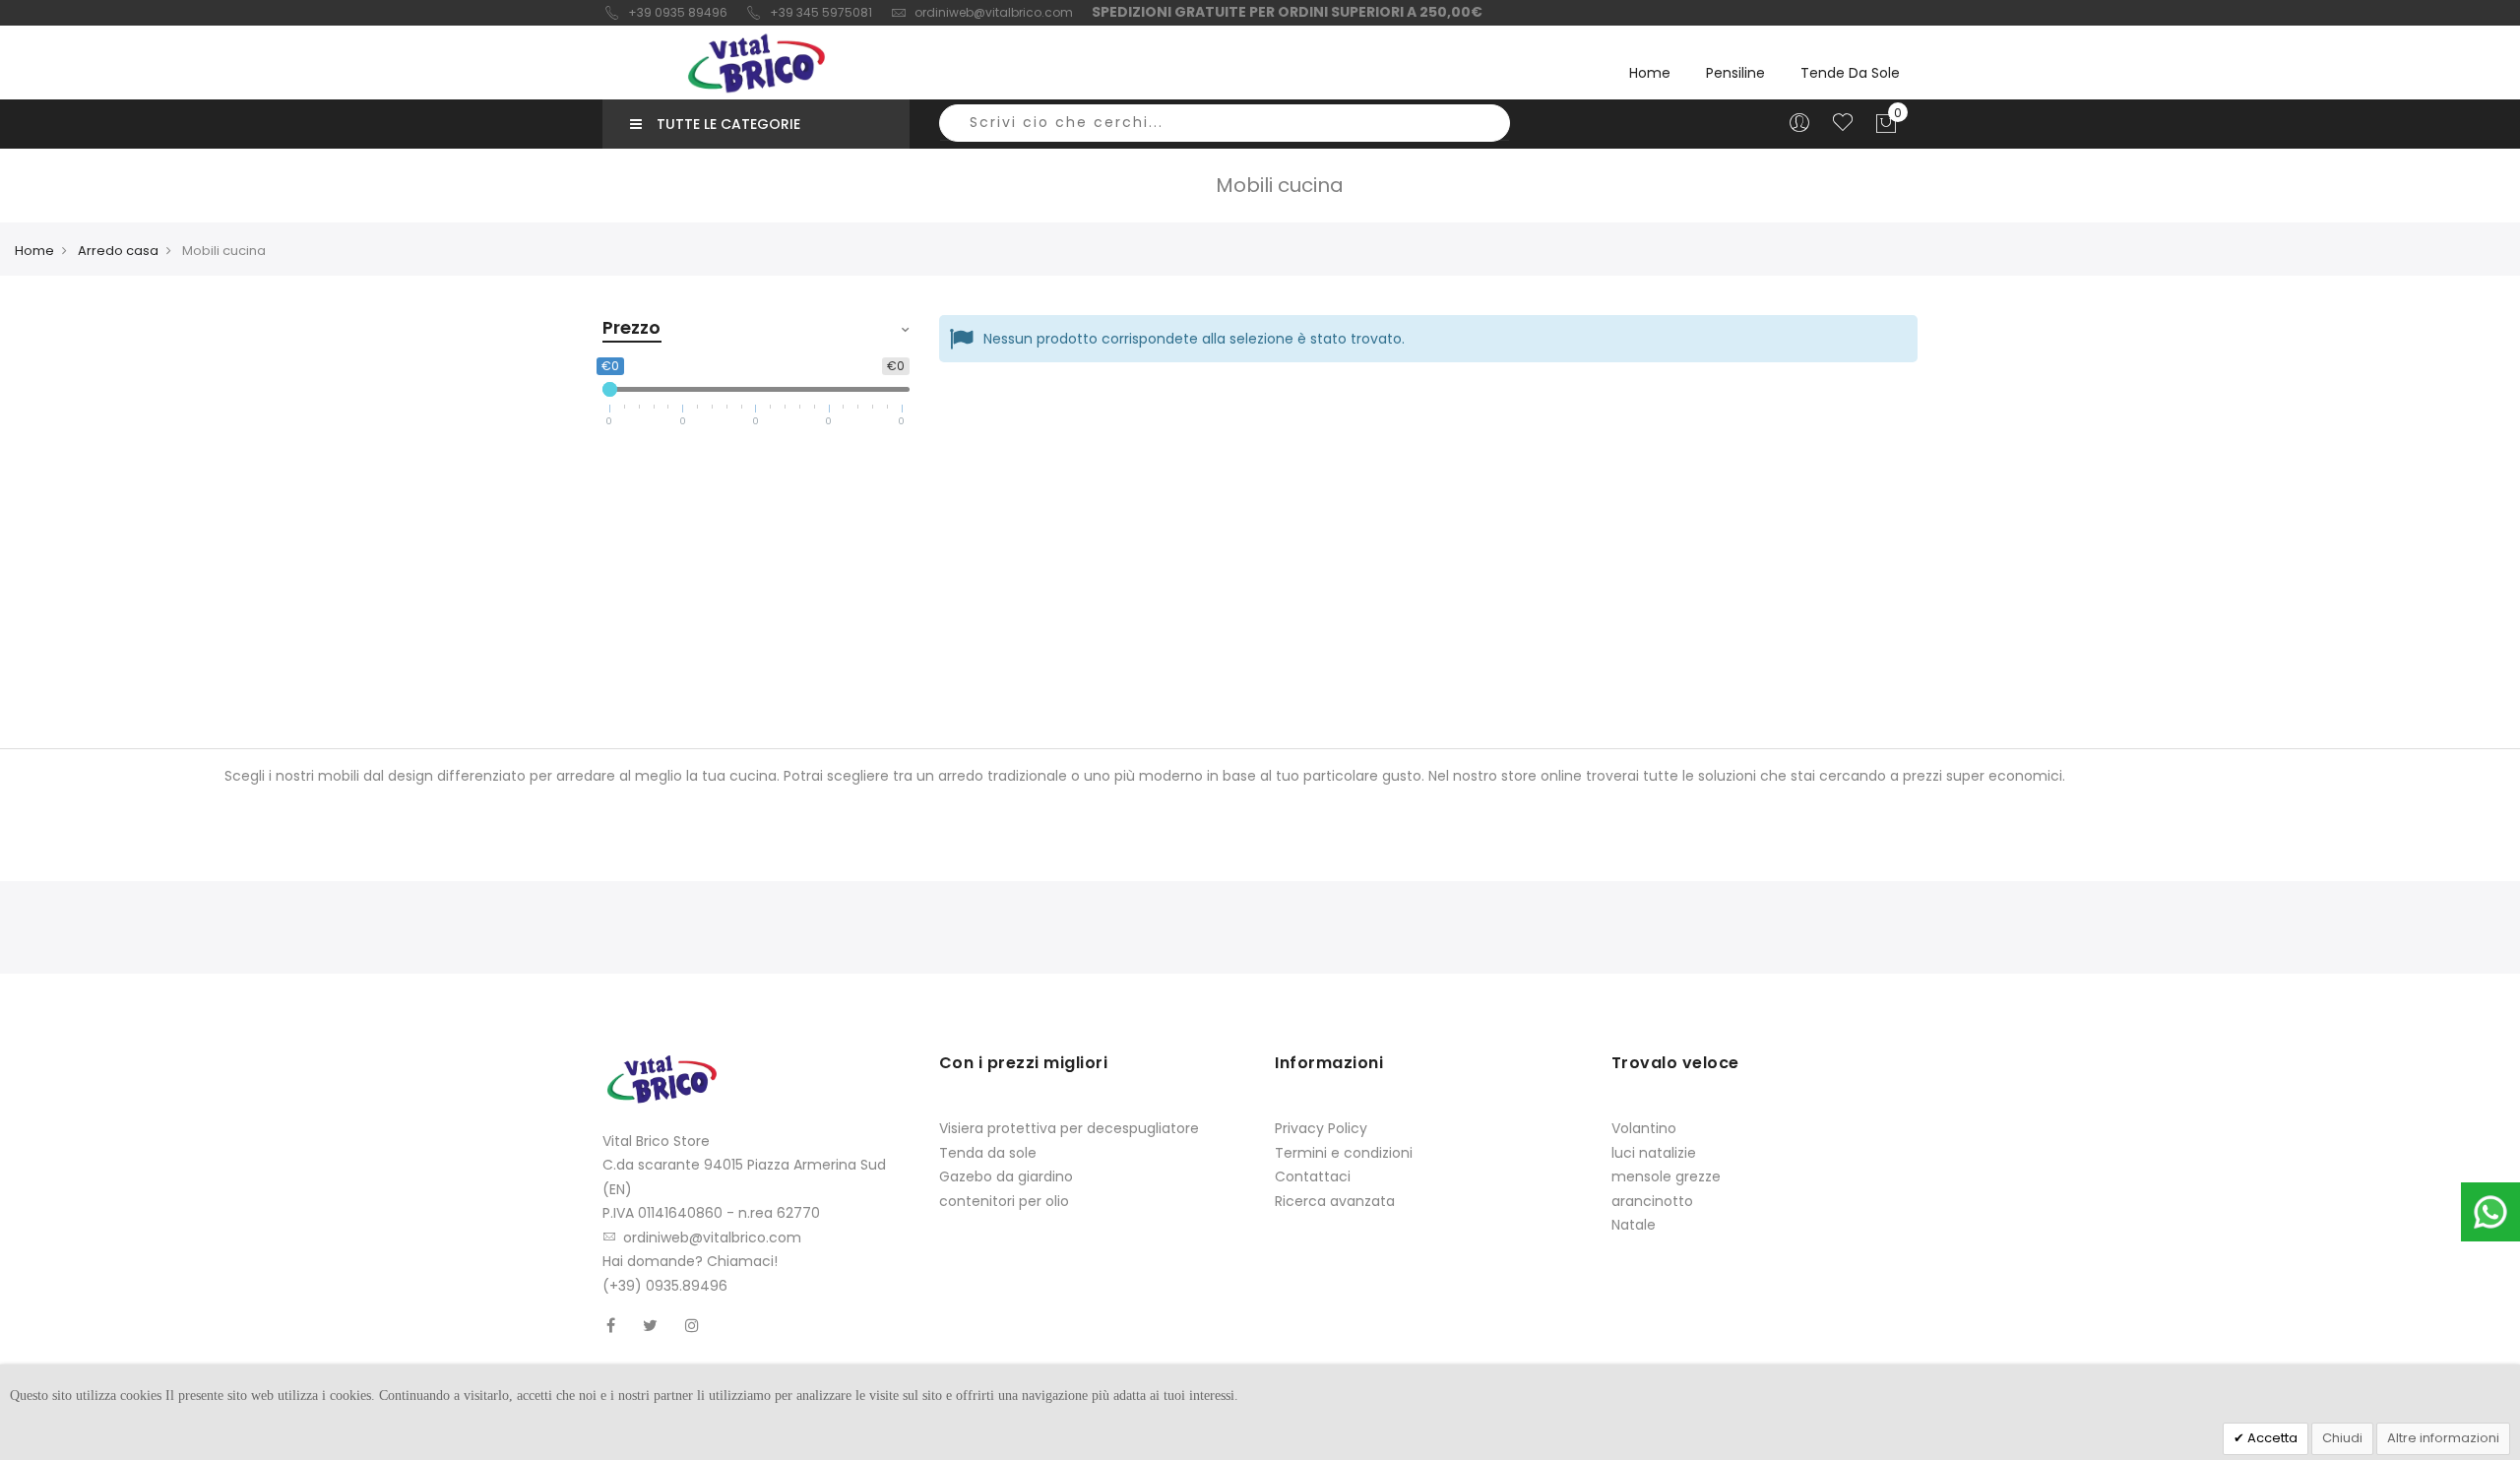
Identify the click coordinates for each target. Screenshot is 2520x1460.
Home (1650, 73)
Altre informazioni (2443, 1438)
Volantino (1644, 1128)
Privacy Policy (1321, 1128)
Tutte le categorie (728, 124)
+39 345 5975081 (821, 12)
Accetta (2271, 1438)
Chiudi (2342, 1438)
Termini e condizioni (1344, 1153)
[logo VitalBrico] (756, 63)
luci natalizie (1654, 1153)
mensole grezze (1666, 1176)
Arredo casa (118, 251)
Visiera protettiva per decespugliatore (1069, 1128)
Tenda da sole (988, 1153)
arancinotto (1652, 1201)
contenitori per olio (1004, 1201)
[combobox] (1225, 123)
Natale (1634, 1225)
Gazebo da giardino (1006, 1176)
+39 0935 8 (662, 12)
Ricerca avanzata (1335, 1201)
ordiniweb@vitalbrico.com (994, 12)
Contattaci (1313, 1176)
